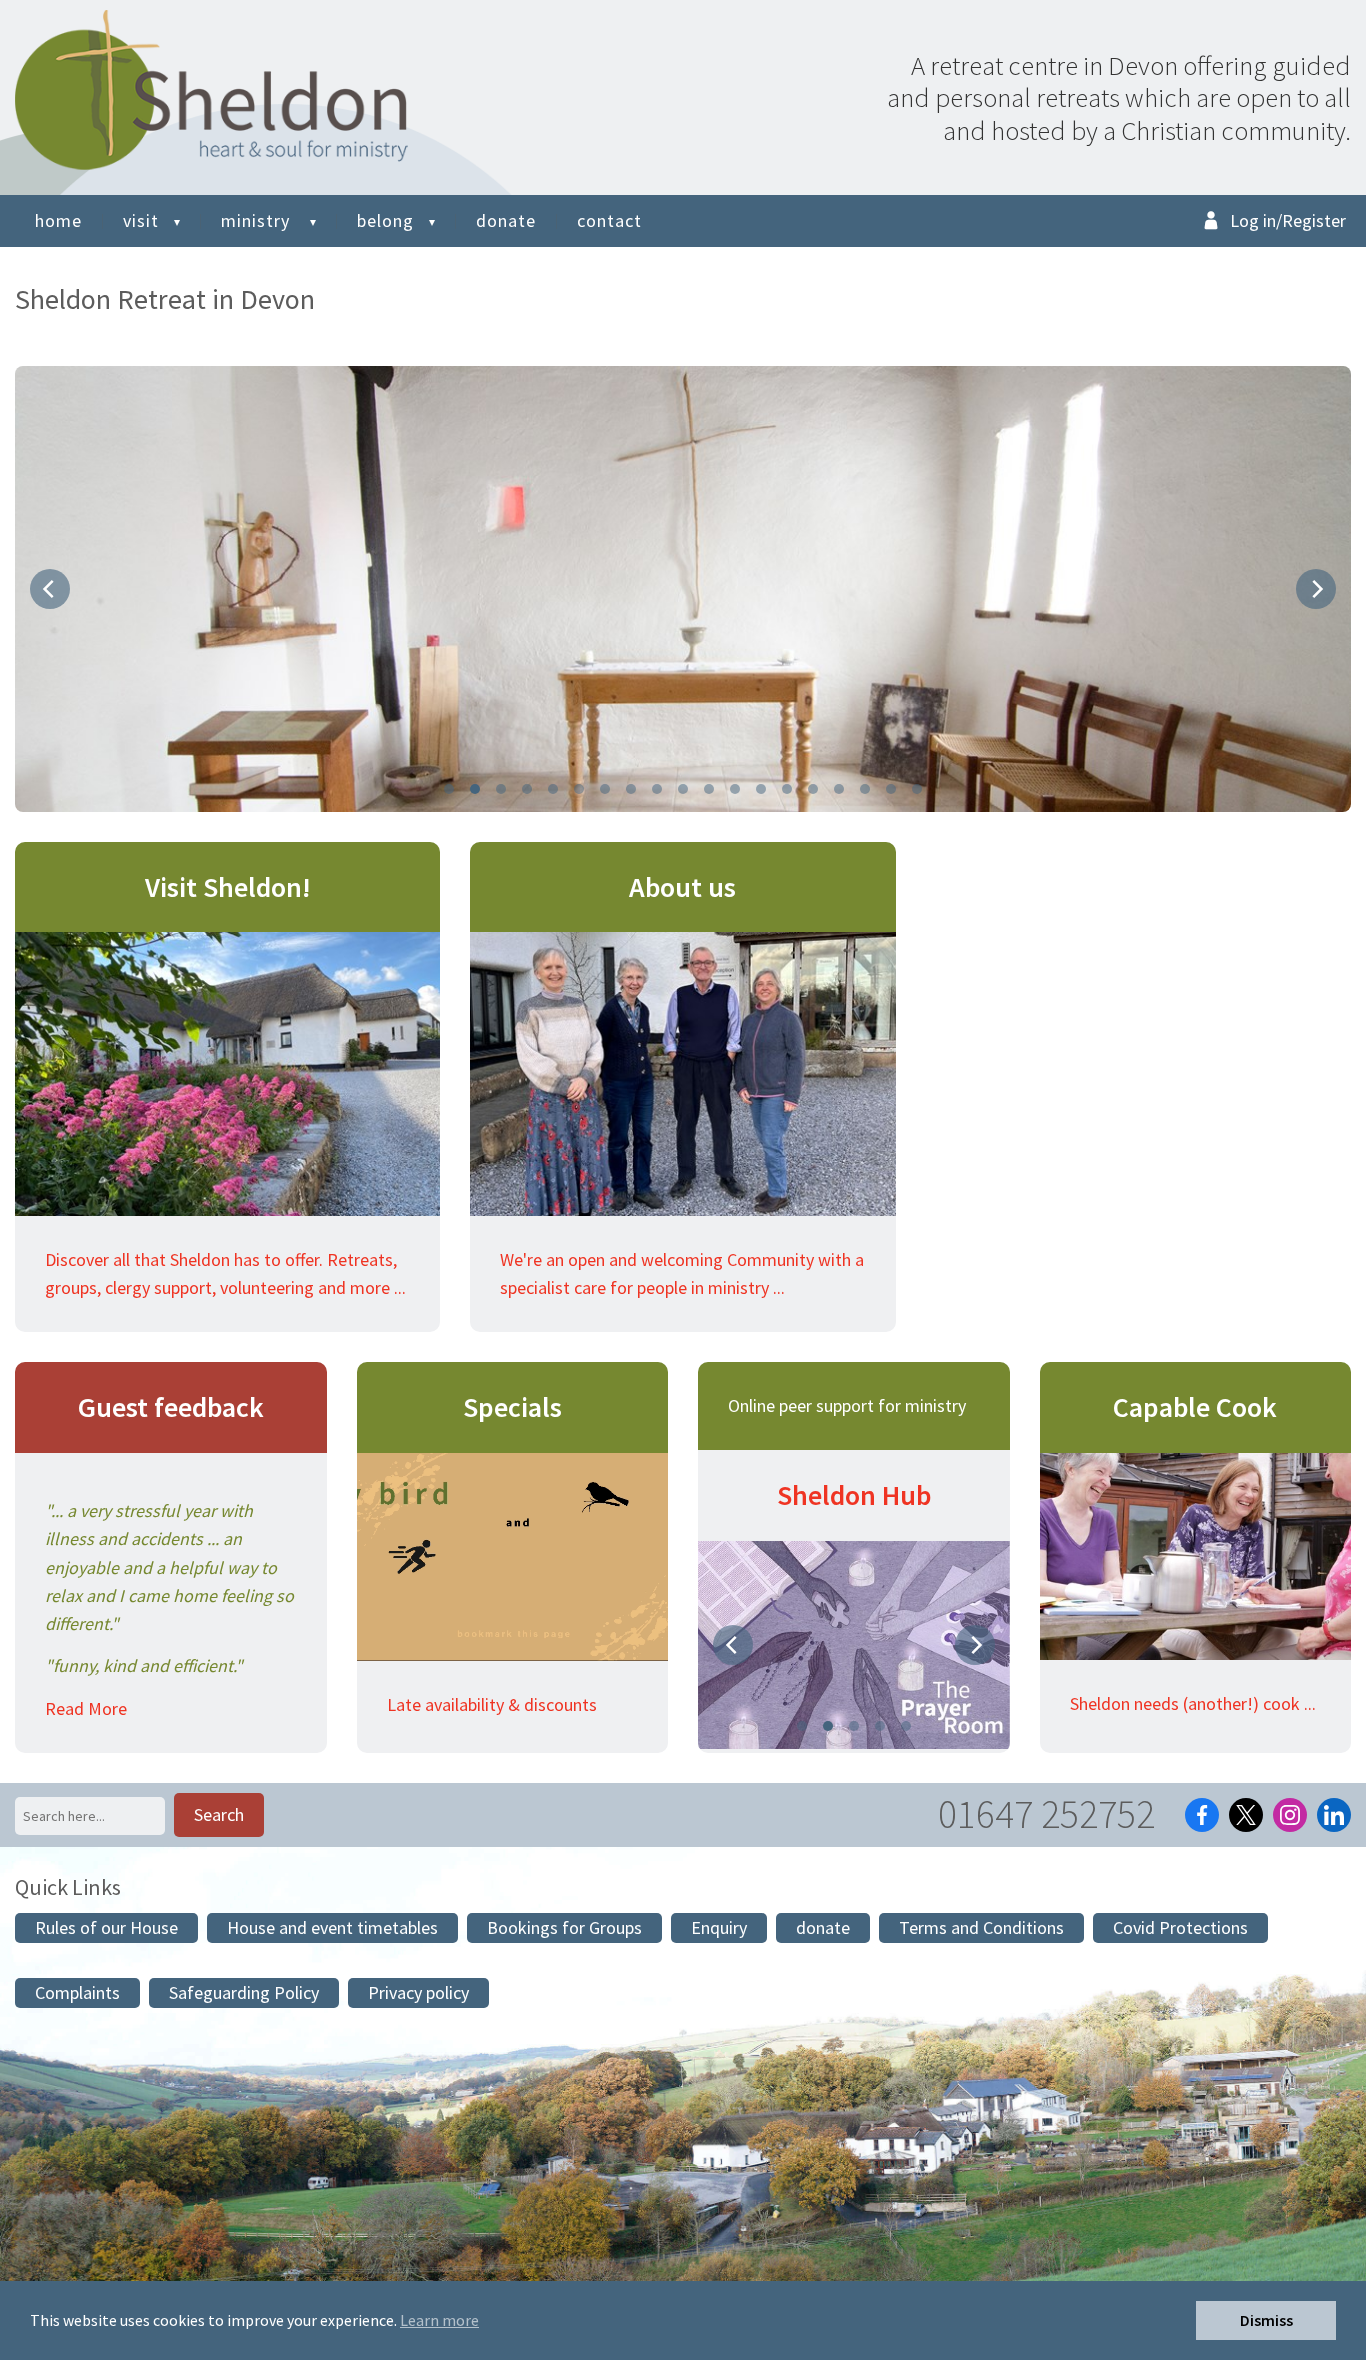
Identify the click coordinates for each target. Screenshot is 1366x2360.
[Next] (1316, 589)
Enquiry (719, 1927)
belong (385, 220)
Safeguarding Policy (244, 1992)
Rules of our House (106, 1927)
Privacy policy (418, 1992)
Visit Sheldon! (228, 887)
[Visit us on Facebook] (1202, 1815)
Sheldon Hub (854, 1495)
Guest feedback (171, 1407)
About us (682, 887)
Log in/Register (1288, 220)
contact (609, 220)
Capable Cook (1195, 1407)
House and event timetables (332, 1927)
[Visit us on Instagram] (1290, 1815)
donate (506, 220)
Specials (512, 1407)
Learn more (439, 2320)
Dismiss (1266, 2320)
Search (219, 1814)
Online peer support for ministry (847, 1405)
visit (141, 220)
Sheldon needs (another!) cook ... (1193, 1703)
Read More (86, 1708)
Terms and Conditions (981, 1927)
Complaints (77, 1992)
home (58, 220)
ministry (258, 220)
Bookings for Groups (564, 1927)
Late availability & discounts (492, 1704)
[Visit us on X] (1246, 1815)
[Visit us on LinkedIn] (1334, 1815)
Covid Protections (1180, 1927)
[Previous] (50, 589)
